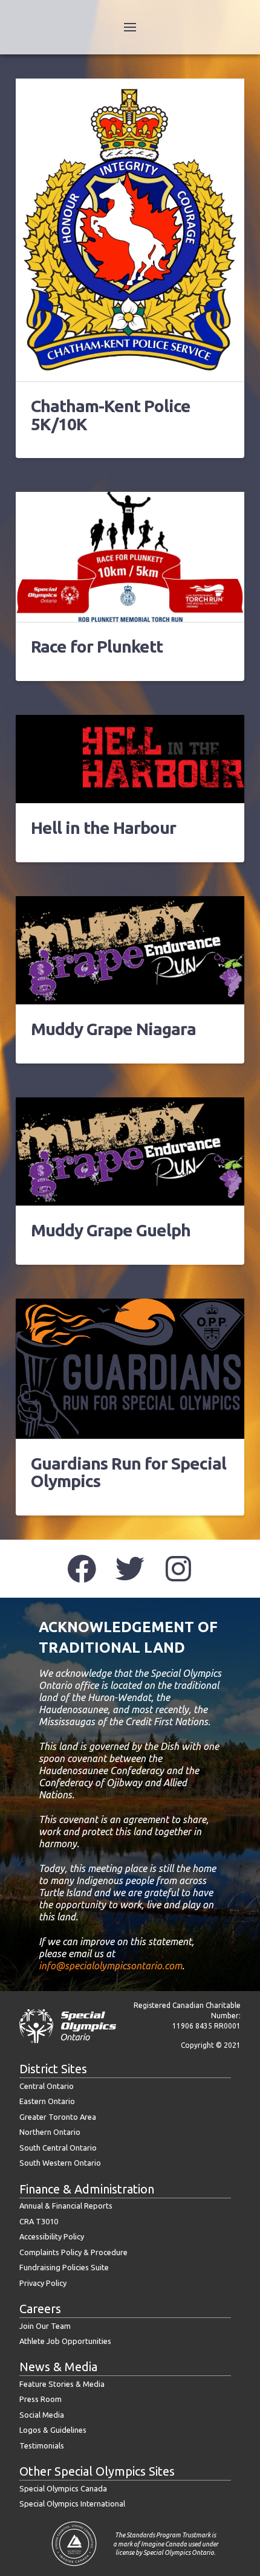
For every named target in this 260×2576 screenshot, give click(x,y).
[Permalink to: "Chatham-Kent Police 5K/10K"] (130, 230)
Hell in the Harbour (103, 828)
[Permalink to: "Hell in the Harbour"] (130, 759)
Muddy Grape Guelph (111, 1230)
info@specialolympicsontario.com (110, 1966)
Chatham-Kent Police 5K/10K (111, 415)
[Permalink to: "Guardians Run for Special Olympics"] (130, 1369)
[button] (130, 27)
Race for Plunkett (97, 646)
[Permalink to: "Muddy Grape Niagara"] (130, 950)
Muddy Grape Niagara (113, 1029)
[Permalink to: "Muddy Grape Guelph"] (130, 1151)
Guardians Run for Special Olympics (129, 1472)
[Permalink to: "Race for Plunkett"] (130, 557)
